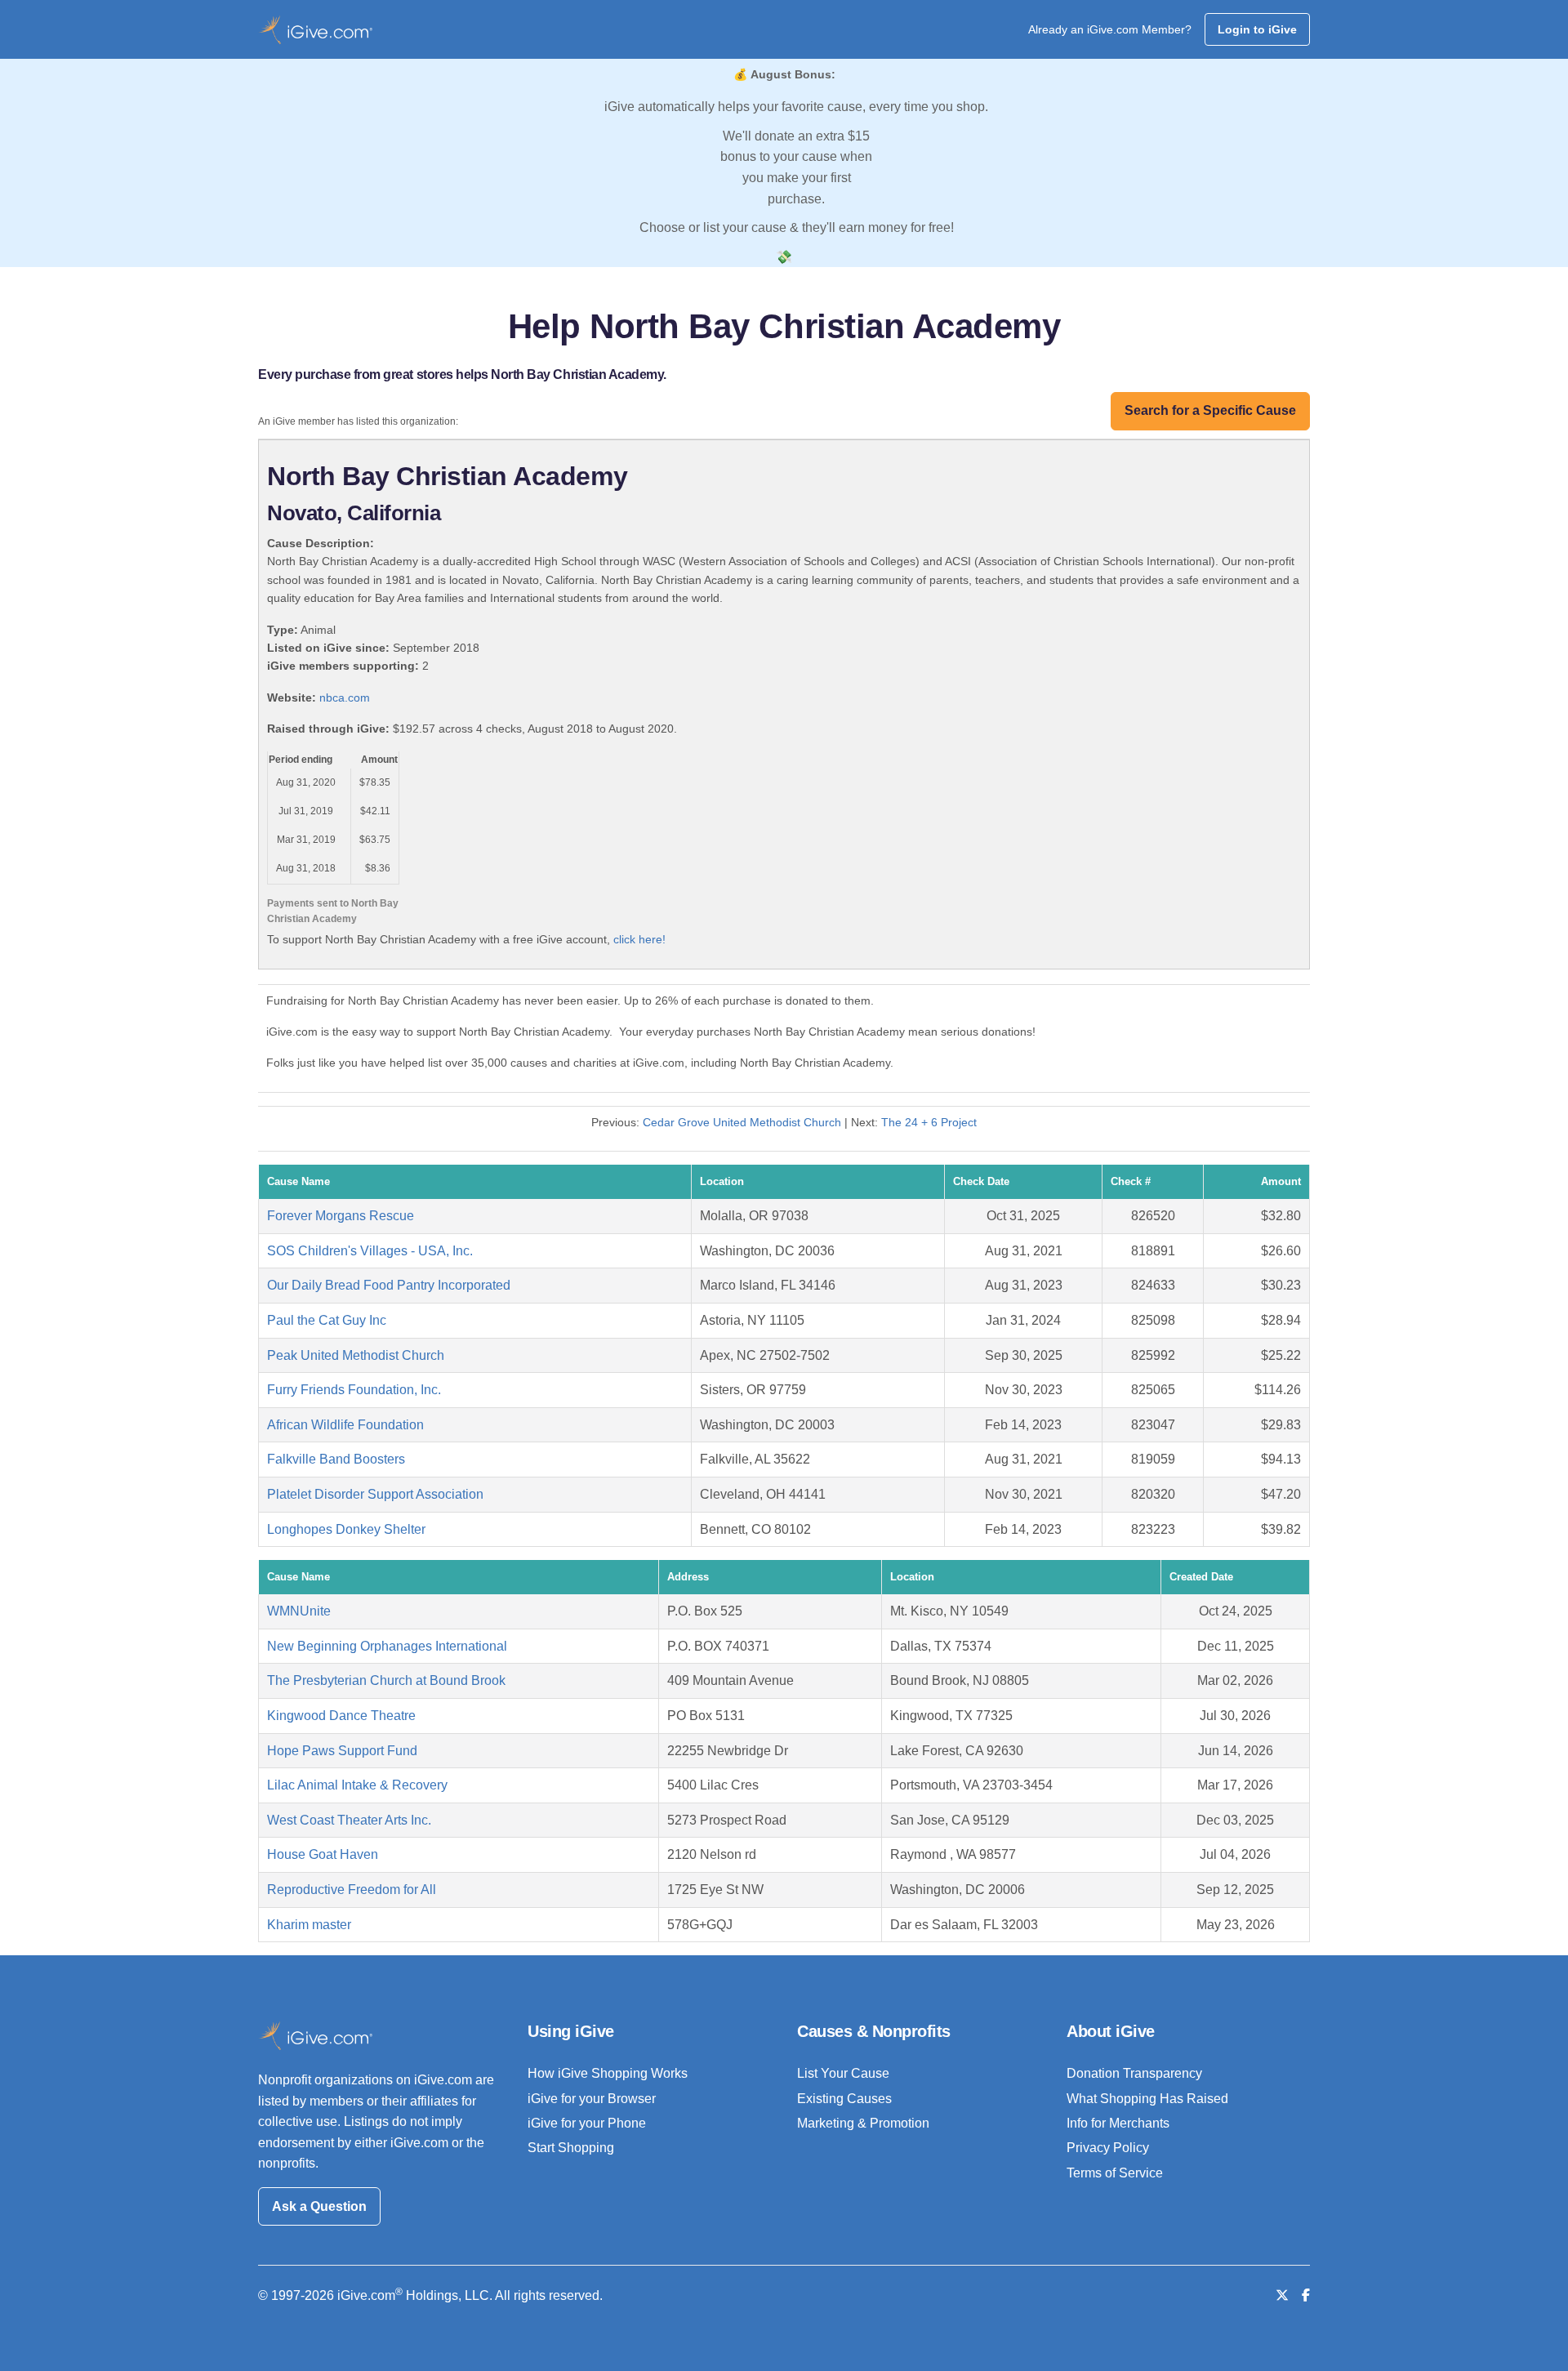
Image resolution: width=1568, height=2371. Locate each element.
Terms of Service (1115, 2173)
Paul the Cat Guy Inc (327, 1320)
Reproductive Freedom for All (352, 1890)
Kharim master (309, 1925)
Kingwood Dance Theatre (341, 1716)
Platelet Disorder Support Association (375, 1494)
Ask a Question (319, 2206)
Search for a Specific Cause (1210, 410)
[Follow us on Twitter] (1282, 2295)
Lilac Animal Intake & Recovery (357, 1785)
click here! (639, 939)
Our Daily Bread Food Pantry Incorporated (389, 1285)
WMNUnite (299, 1611)
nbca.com (345, 697)
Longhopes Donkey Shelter (346, 1529)
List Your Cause (843, 2073)
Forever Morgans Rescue (341, 1216)
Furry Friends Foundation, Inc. (354, 1390)
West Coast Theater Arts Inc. (349, 1820)
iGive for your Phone (587, 2123)
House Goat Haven (323, 1854)
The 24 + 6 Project (929, 1122)
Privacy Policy (1108, 2148)
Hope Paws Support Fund (342, 1751)
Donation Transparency (1134, 2073)
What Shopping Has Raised (1147, 2099)
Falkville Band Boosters (336, 1459)
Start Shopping (571, 2148)
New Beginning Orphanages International (387, 1646)
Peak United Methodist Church (356, 1355)
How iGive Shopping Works (608, 2073)
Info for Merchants (1118, 2123)
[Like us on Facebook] (1306, 2295)
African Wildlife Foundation (345, 1425)
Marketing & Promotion (863, 2123)
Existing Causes (844, 2099)
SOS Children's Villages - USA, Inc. (370, 1251)
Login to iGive (1257, 29)
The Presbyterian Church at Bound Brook (386, 1680)
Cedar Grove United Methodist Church (742, 1122)
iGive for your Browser (592, 2099)
